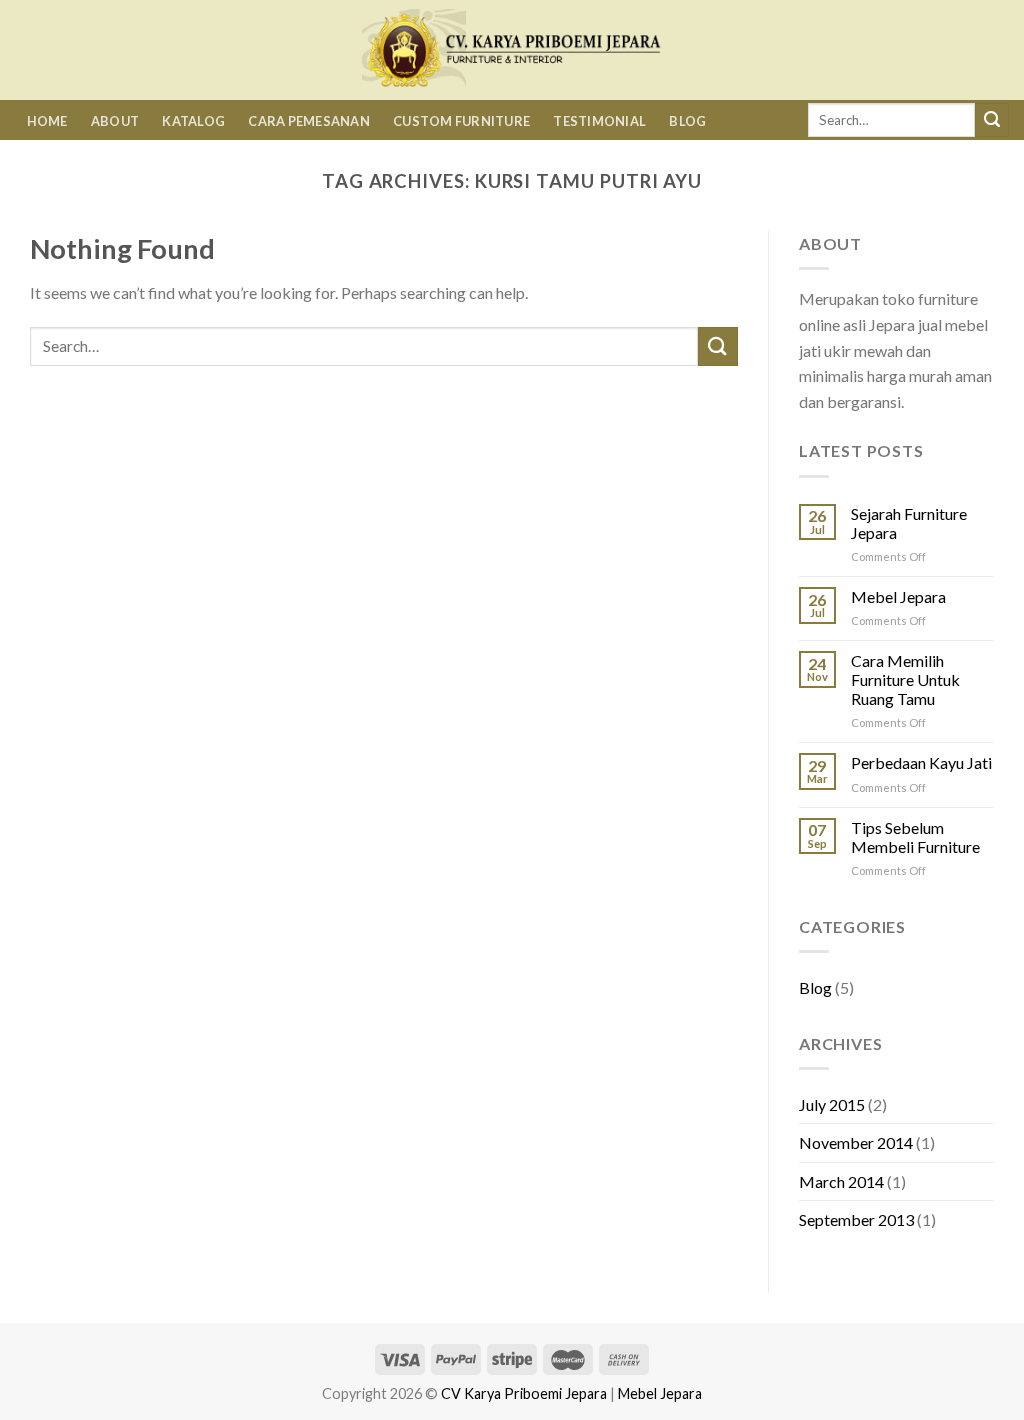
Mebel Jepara (898, 596)
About (115, 121)
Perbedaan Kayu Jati (921, 762)
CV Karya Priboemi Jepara (524, 1393)
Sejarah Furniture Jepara (909, 523)
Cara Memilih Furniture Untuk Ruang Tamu (905, 679)
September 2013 (856, 1219)
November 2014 (856, 1142)
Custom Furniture (461, 121)
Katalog (193, 121)
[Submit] (992, 120)
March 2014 (841, 1181)
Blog (687, 121)
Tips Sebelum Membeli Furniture (915, 837)
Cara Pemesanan (309, 121)
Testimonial (599, 121)
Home (47, 121)
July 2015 (832, 1104)
